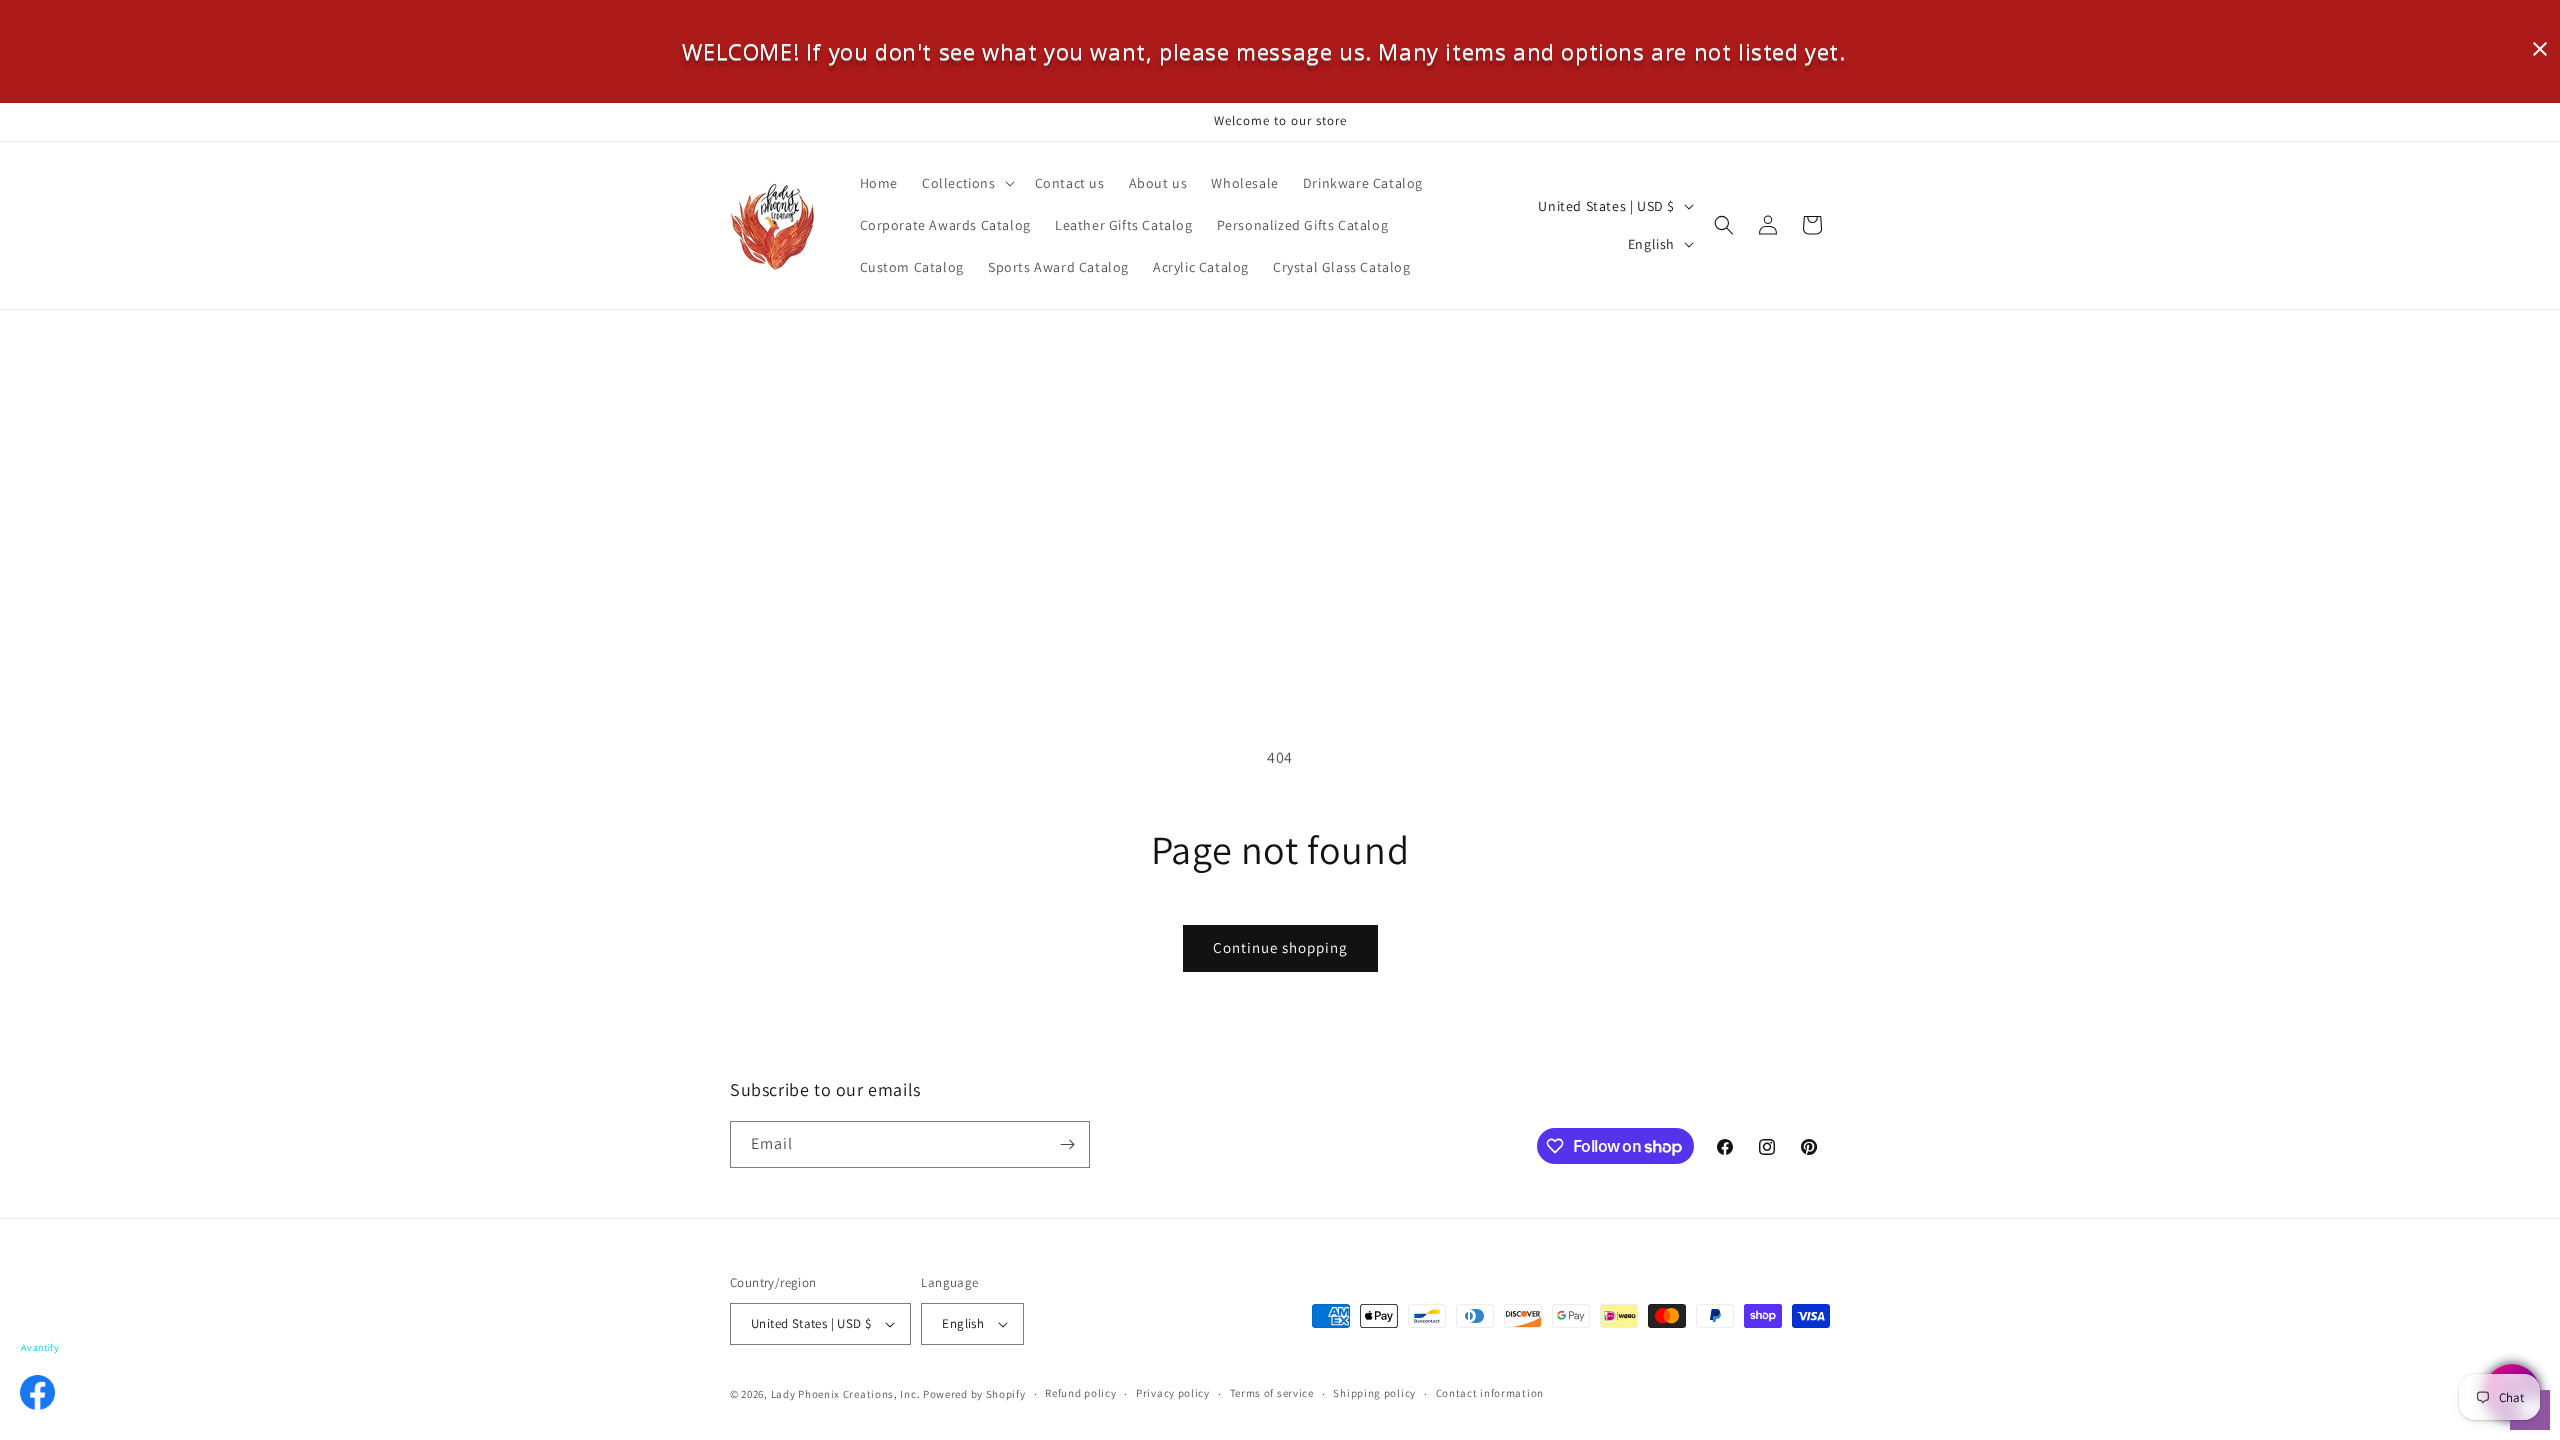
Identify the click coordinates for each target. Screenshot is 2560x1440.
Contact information (1490, 1393)
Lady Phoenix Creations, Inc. (846, 1394)
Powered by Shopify (974, 1394)
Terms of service (1272, 1393)
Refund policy (1080, 1393)
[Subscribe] (1067, 1144)
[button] (966, 183)
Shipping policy (1374, 1393)
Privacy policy (1173, 1393)
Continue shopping (1280, 947)
